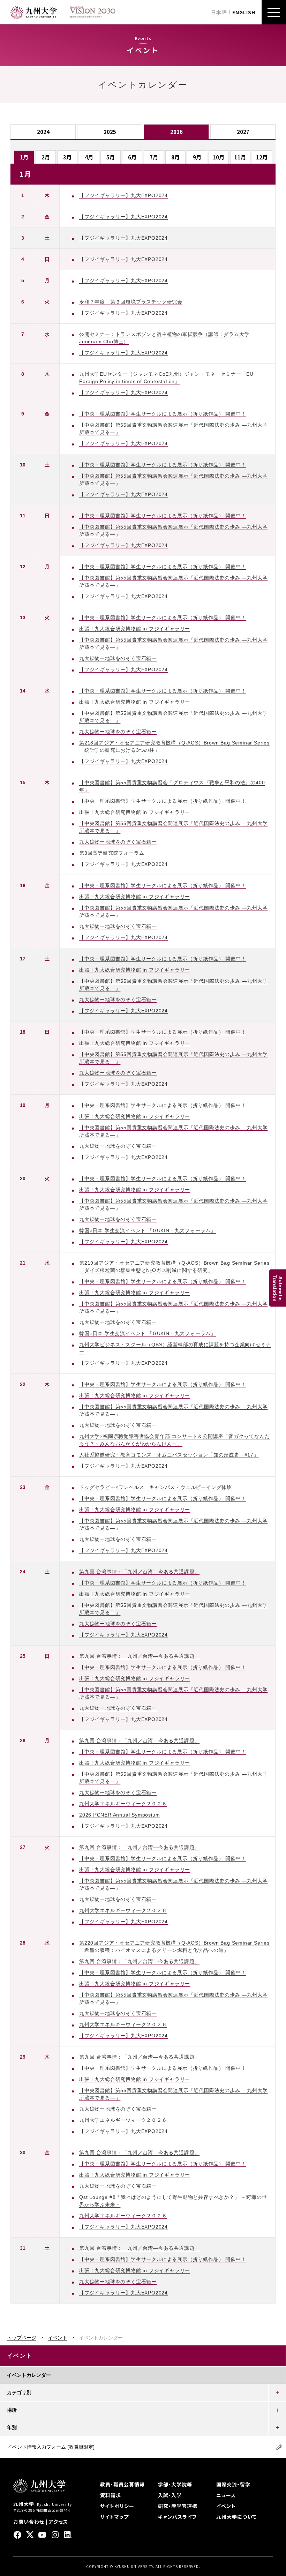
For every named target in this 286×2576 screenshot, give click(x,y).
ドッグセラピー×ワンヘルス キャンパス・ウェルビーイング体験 (156, 1487)
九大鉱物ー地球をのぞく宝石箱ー (118, 658)
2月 (46, 157)
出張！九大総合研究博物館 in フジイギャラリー (135, 629)
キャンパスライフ (177, 2517)
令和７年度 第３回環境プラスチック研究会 (131, 302)
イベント (58, 2338)
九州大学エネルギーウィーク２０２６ (123, 1804)
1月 (24, 157)
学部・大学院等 (175, 2484)
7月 (154, 157)
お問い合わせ (29, 2522)
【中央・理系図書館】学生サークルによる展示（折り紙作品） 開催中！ (163, 414)
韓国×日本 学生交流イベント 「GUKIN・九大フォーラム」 (148, 1230)
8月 (175, 157)
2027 (243, 132)
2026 (176, 132)
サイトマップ (114, 2517)
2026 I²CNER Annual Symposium (119, 1815)
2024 (43, 132)
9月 (197, 157)
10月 (219, 157)
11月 (240, 157)
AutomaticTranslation (278, 1288)
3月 (67, 157)
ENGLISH (244, 12)
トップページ (22, 2338)
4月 (89, 157)
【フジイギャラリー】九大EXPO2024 (123, 195)
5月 (111, 157)
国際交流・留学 (233, 2484)
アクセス (58, 2522)
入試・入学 (170, 2495)
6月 (132, 157)
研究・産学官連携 (178, 2506)
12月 (262, 157)
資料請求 (111, 2495)
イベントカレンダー (29, 2375)
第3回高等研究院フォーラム (112, 853)
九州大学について (236, 2517)
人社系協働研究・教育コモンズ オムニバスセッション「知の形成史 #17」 (169, 1455)
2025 (110, 132)
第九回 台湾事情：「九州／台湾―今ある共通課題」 (139, 1572)
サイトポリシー (117, 2506)
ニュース (226, 2495)
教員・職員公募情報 (122, 2484)
